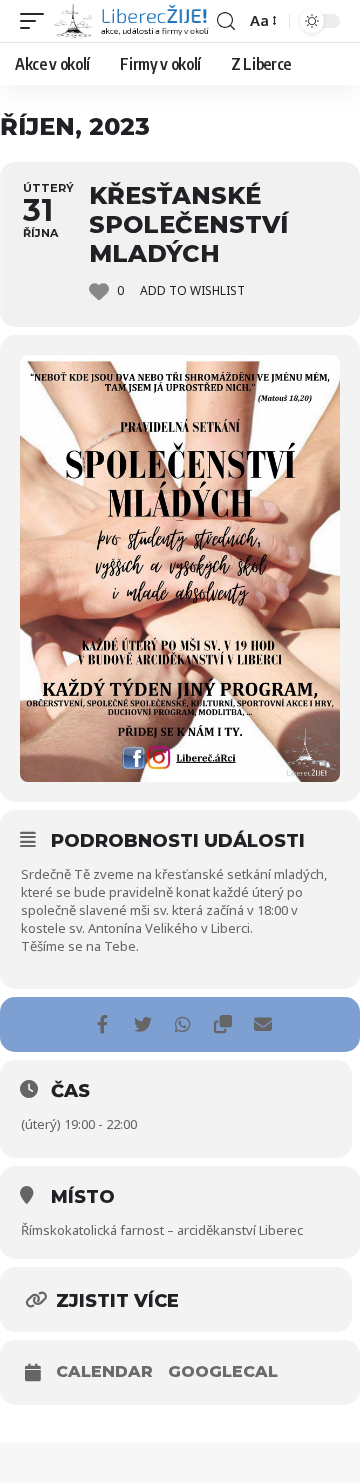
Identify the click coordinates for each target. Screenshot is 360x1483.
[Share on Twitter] (142, 1024)
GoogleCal (223, 1372)
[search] (226, 21)
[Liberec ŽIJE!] (133, 21)
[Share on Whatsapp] (182, 1024)
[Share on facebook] (102, 1024)
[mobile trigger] (37, 21)
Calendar (104, 1372)
